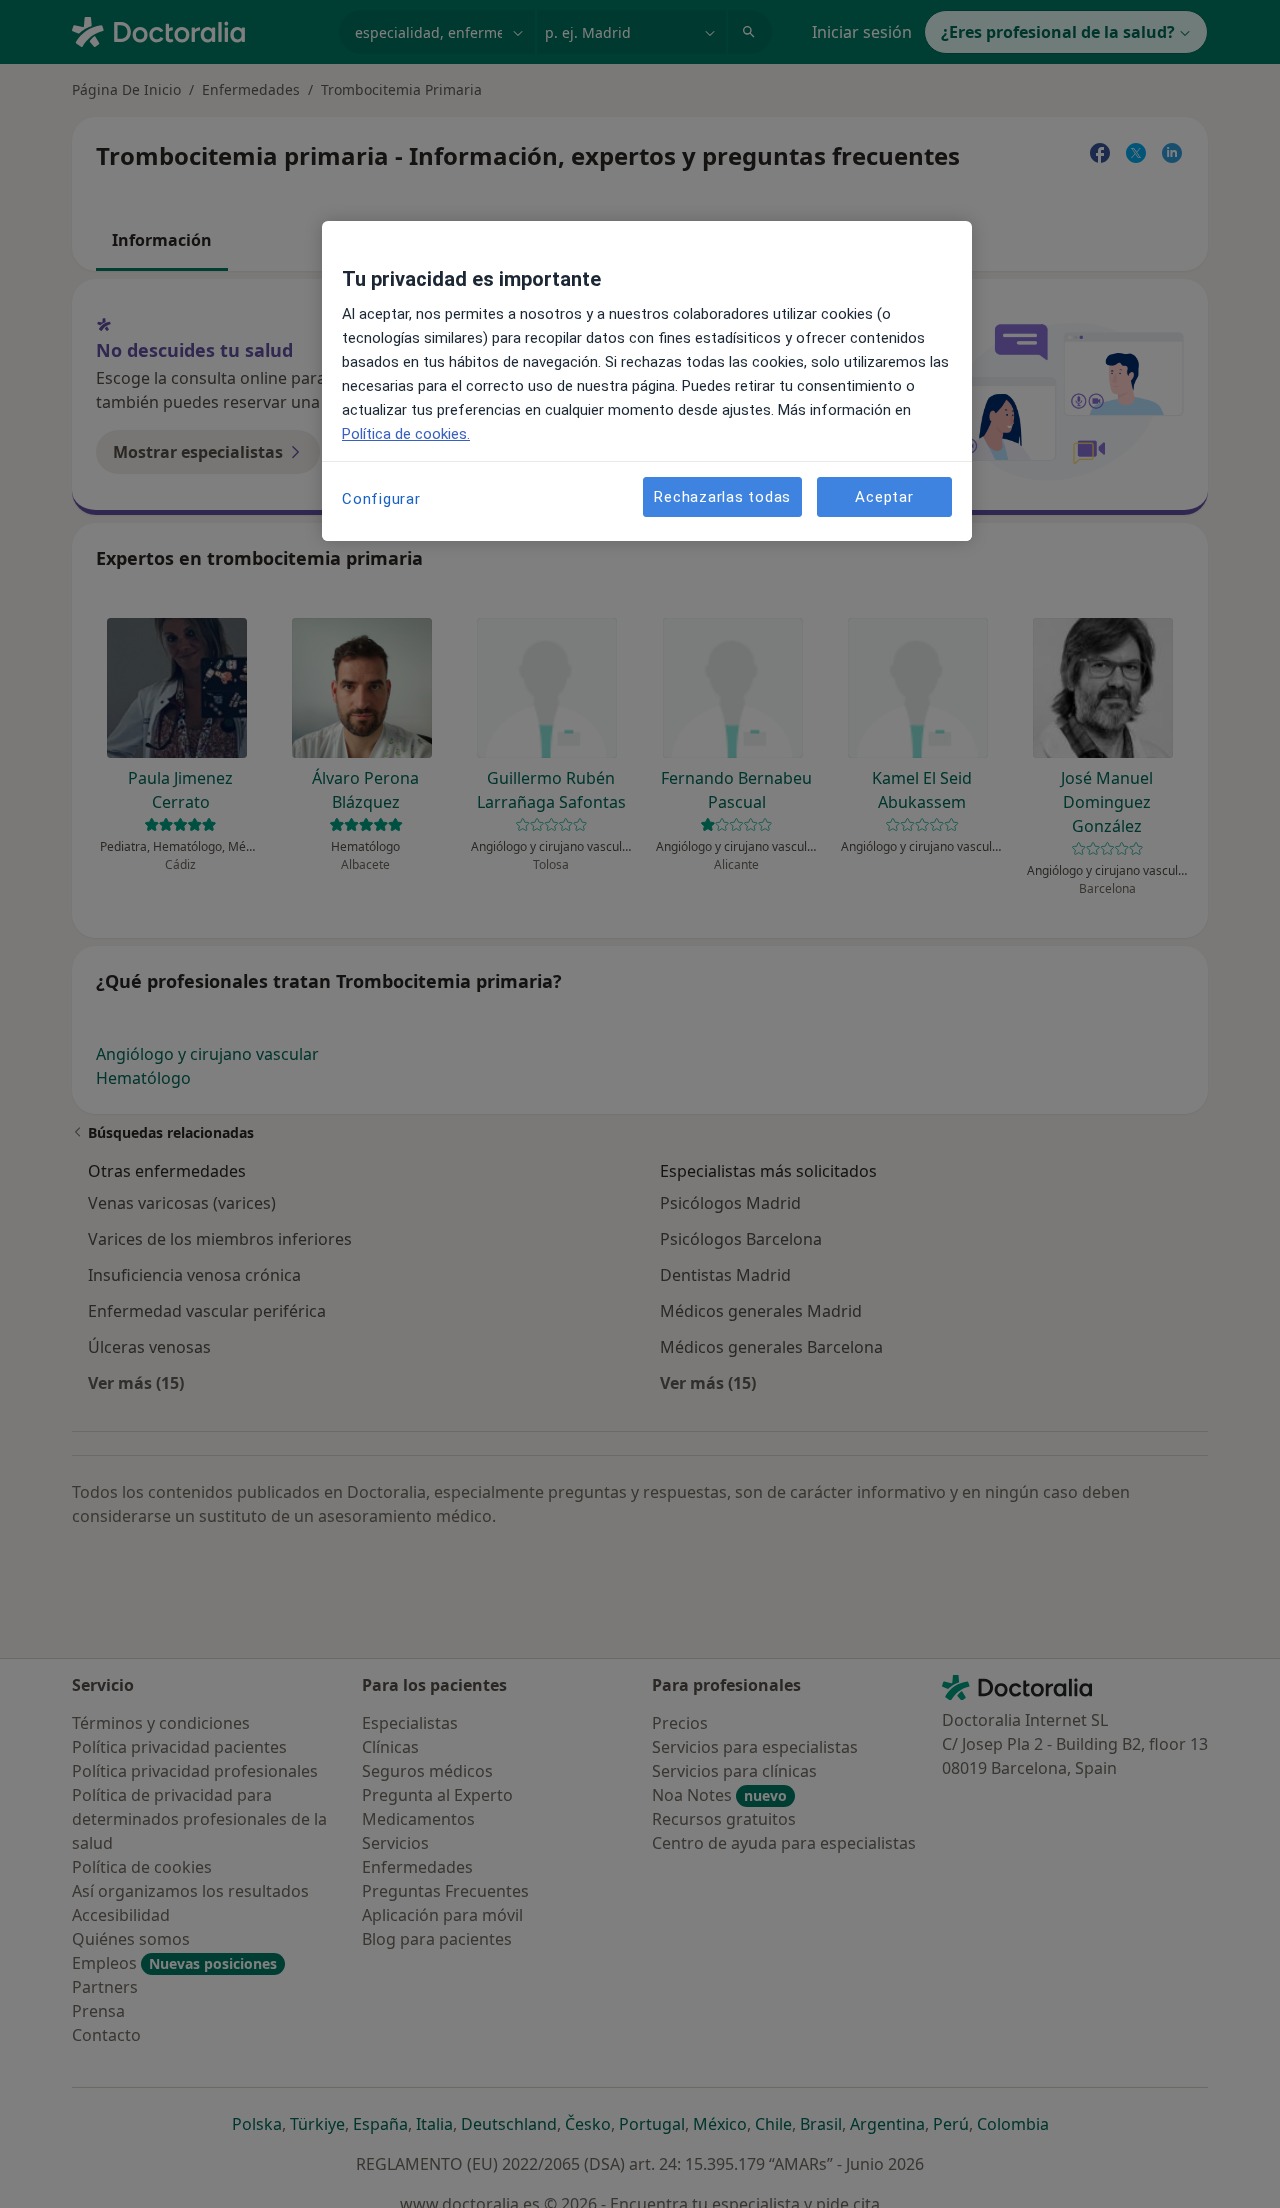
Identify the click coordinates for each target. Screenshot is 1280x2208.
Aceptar (884, 496)
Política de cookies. (406, 434)
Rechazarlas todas (722, 496)
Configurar (381, 499)
